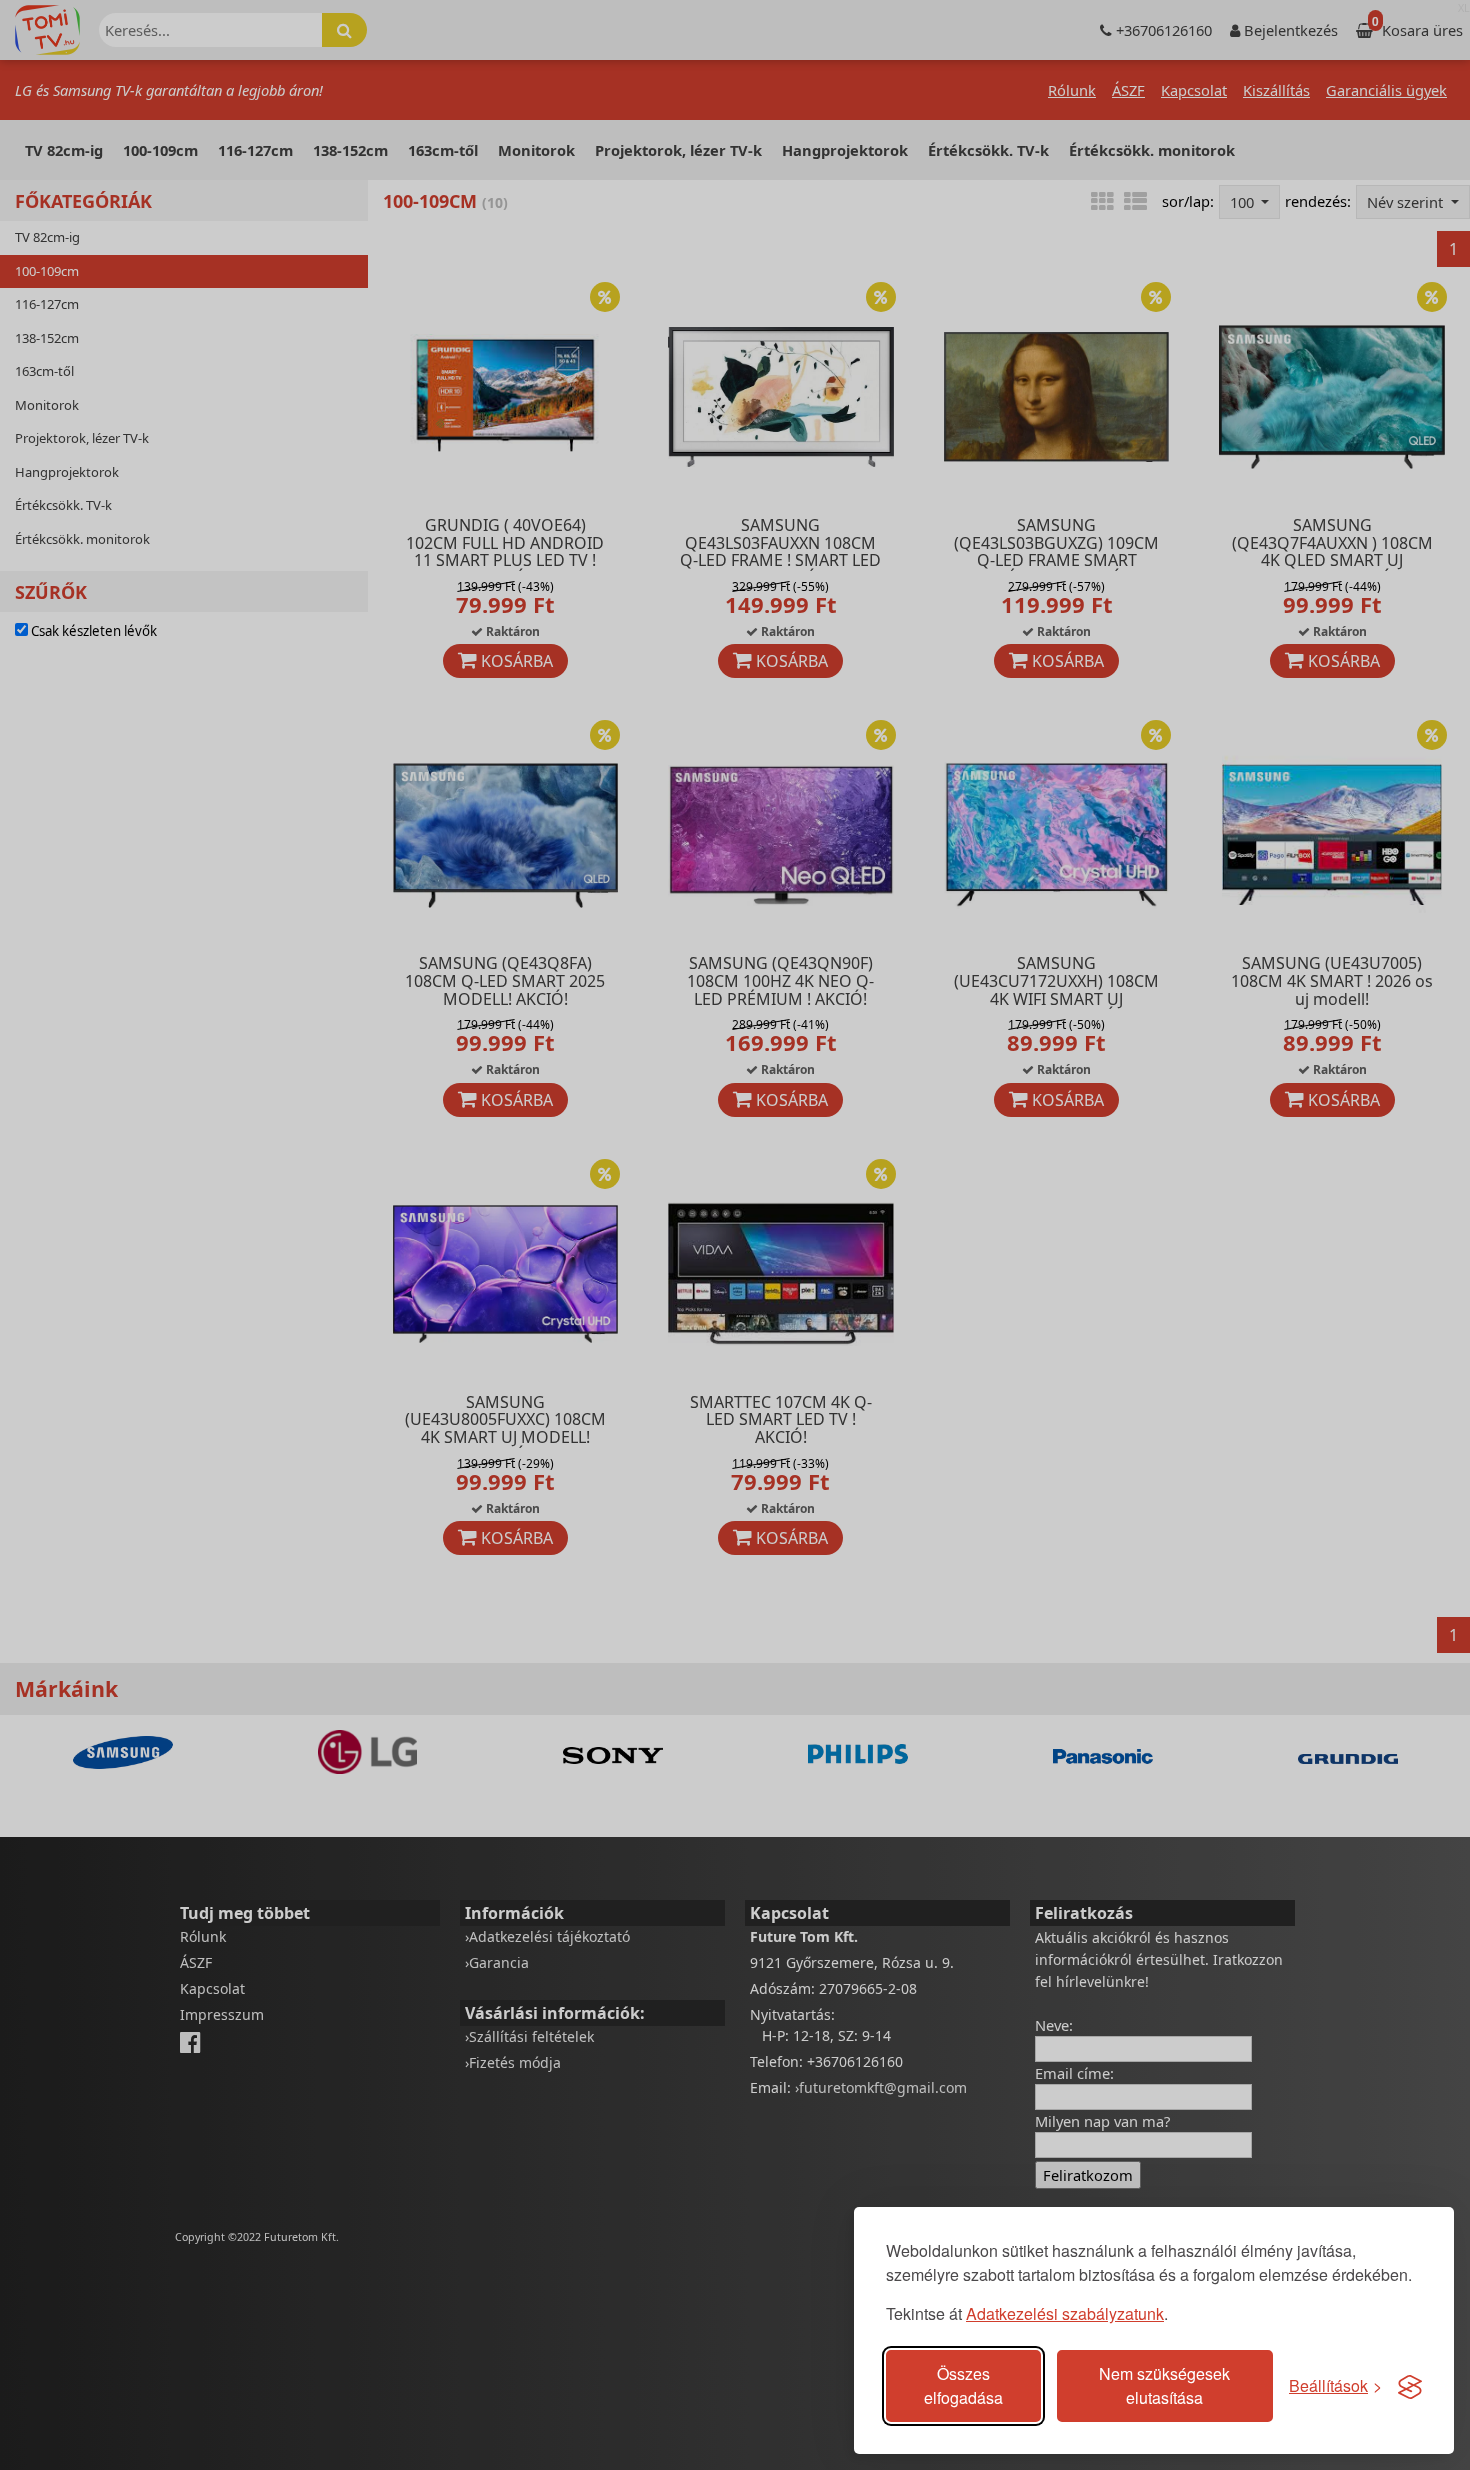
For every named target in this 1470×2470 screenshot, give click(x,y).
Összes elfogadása (963, 2385)
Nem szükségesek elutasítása (1164, 2385)
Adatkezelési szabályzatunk (1065, 2313)
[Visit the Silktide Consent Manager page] (1410, 2386)
